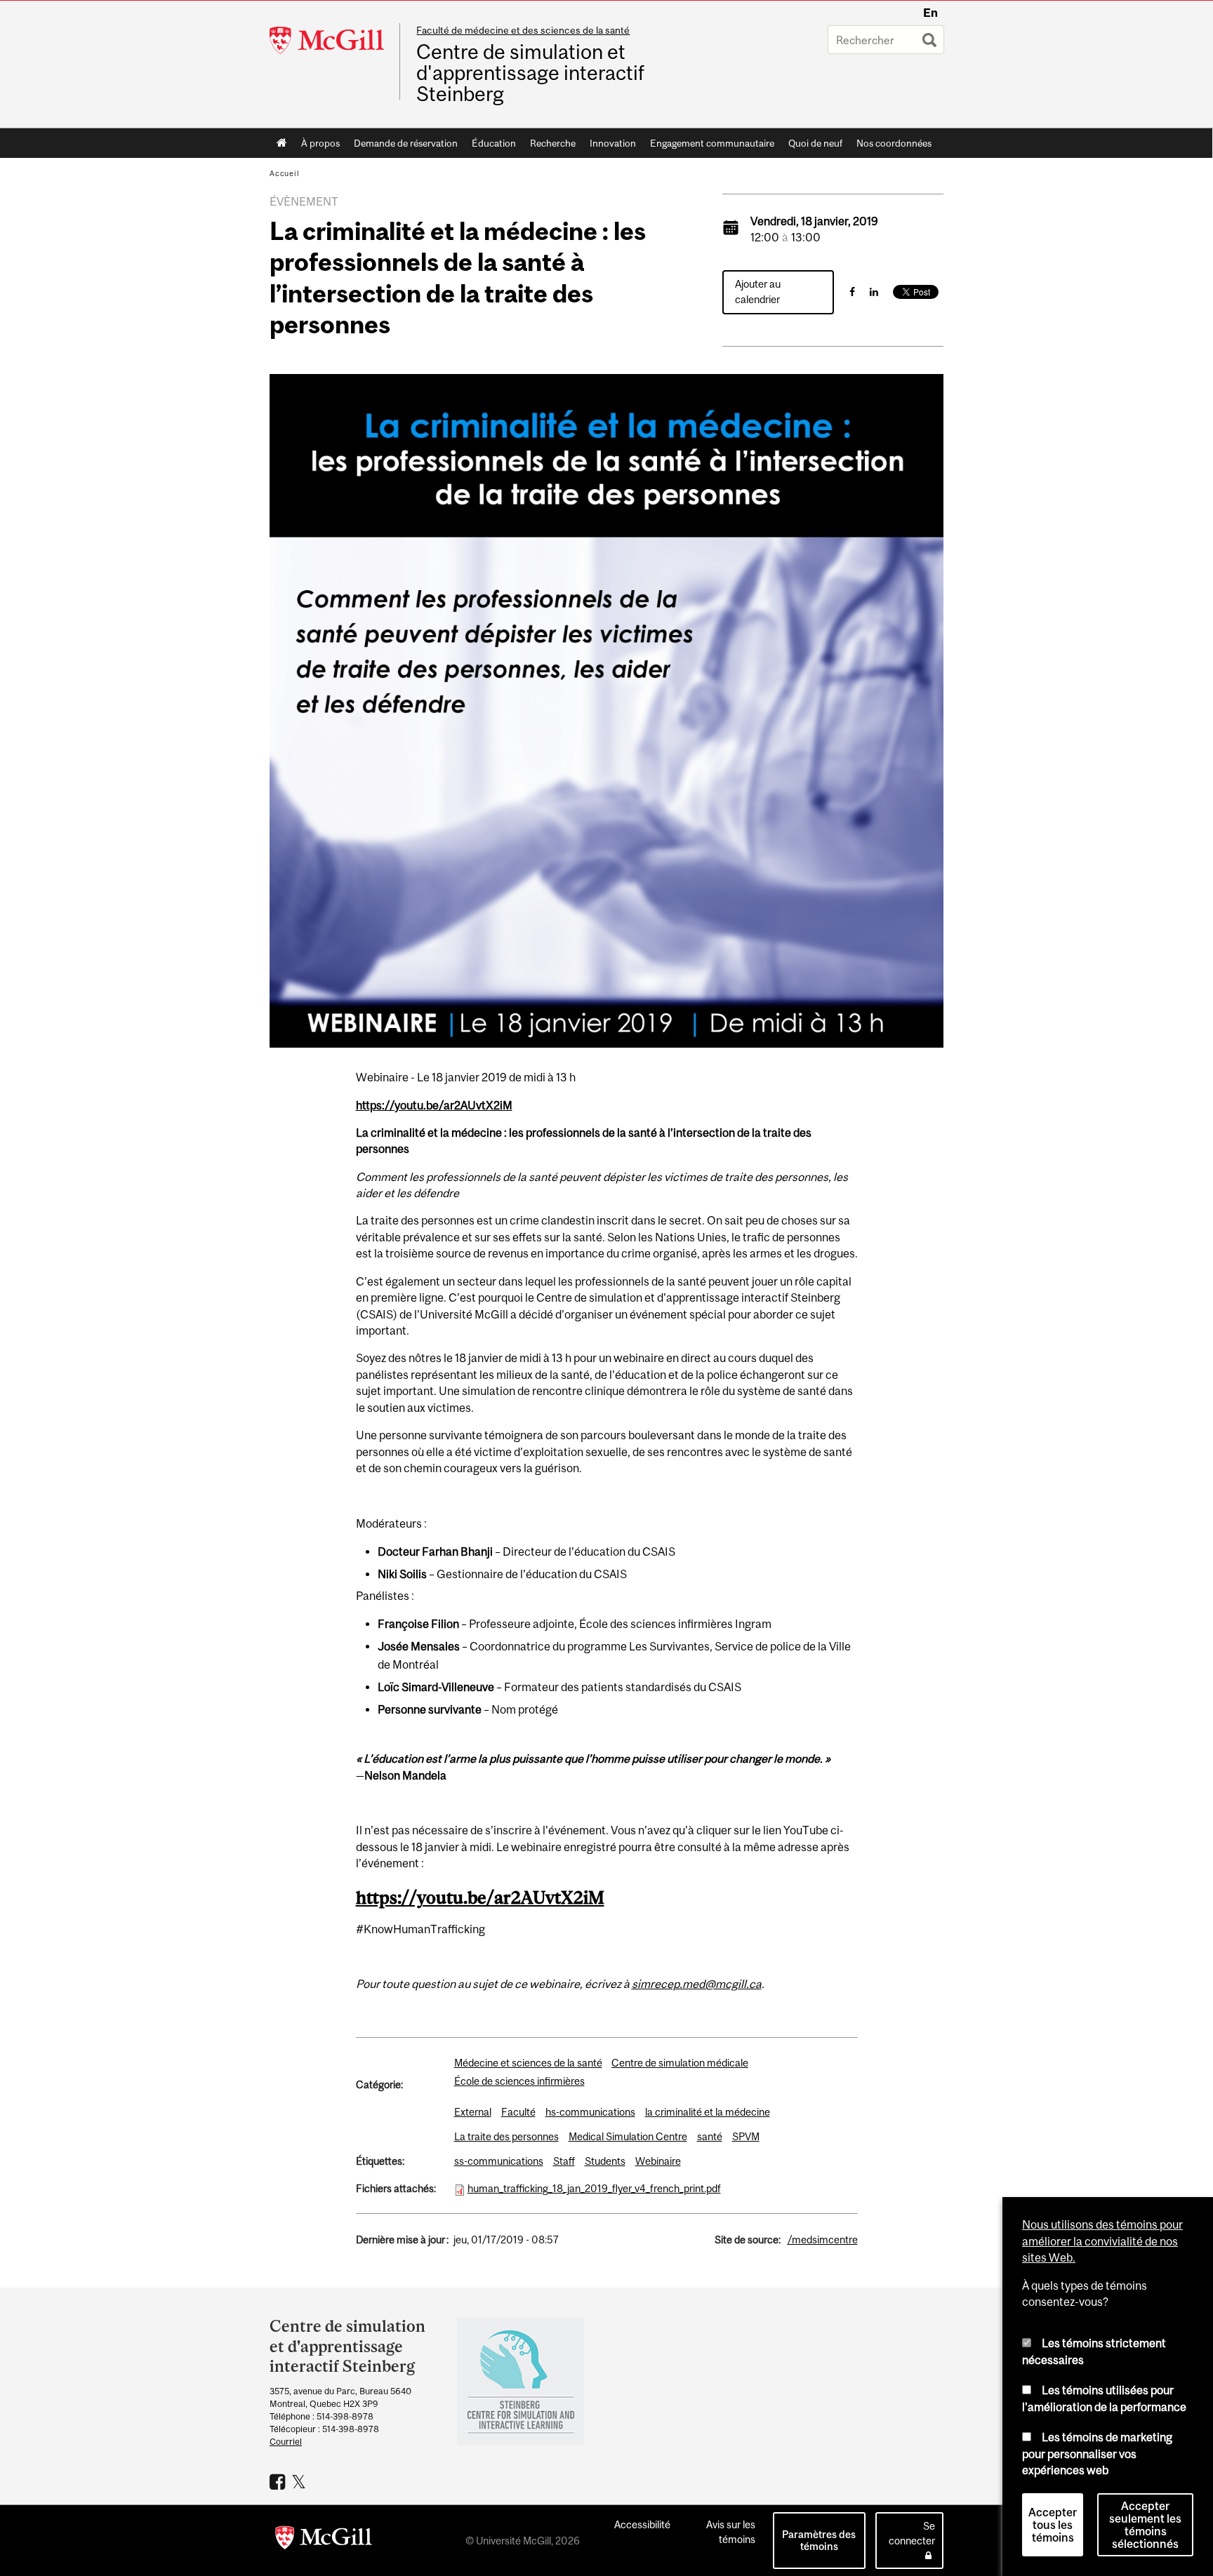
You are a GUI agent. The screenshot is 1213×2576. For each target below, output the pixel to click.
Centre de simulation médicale (680, 2063)
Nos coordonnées (894, 143)
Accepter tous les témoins (1053, 2525)
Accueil (282, 143)
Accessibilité (642, 2524)
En (930, 13)
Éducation (494, 143)
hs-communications (590, 2112)
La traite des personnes (506, 2136)
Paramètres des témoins (819, 2540)
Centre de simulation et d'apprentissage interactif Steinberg (530, 73)
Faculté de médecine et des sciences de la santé (523, 30)
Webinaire (658, 2161)
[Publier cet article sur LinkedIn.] (874, 292)
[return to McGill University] (324, 2540)
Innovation (613, 143)
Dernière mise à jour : (402, 2240)
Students (605, 2161)
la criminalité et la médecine (708, 2112)
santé (710, 2136)
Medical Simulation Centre (628, 2136)
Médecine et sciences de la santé (528, 2063)
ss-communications (499, 2161)
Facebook (279, 2481)
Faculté (518, 2112)
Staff (564, 2161)
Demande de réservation (406, 143)
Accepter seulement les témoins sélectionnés (1145, 2525)
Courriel (286, 2442)
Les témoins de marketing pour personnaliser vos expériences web (1097, 2454)
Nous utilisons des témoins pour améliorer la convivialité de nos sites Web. (1102, 2241)
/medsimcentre (823, 2240)
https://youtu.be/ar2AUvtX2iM (434, 1105)
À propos (320, 143)
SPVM (746, 2136)
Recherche (553, 143)
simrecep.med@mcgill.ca (697, 1984)
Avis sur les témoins (731, 2532)
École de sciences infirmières (519, 2081)
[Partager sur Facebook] (852, 292)
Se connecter (912, 2533)
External (473, 2112)
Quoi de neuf (815, 143)
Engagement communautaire (712, 143)
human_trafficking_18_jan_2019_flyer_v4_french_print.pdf (594, 2188)
